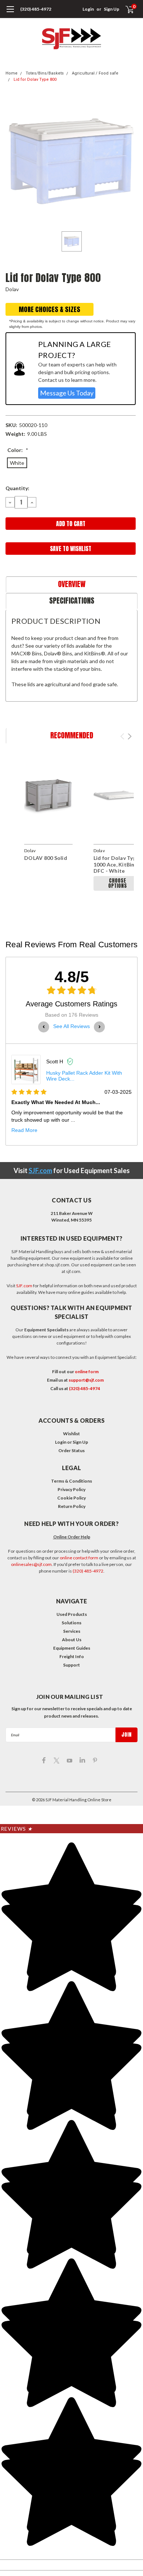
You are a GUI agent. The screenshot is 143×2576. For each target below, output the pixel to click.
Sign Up (111, 9)
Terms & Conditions (71, 1481)
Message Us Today (67, 393)
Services (72, 1631)
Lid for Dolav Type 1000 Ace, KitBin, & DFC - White (117, 864)
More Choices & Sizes (49, 309)
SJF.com (40, 1171)
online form (87, 1372)
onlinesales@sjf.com (31, 1564)
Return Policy (72, 1506)
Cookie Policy (71, 1498)
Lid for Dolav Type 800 (35, 79)
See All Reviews (71, 1026)
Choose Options (118, 883)
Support (71, 1665)
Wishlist (71, 1434)
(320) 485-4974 (85, 1388)
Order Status (71, 1450)
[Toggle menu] (10, 13)
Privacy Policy (71, 1489)
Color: (18, 450)
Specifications (72, 600)
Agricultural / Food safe (95, 73)
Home (12, 73)
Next (130, 736)
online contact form (79, 1558)
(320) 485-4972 (36, 9)
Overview (72, 584)
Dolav (12, 289)
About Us (72, 1640)
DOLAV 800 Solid (46, 858)
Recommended (72, 735)
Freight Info (72, 1656)
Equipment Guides (72, 1648)
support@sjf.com (86, 1380)
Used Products (72, 1614)
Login (88, 9)
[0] (125, 9)
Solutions (71, 1623)
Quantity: (17, 488)
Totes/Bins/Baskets (45, 73)
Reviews (17, 1829)
